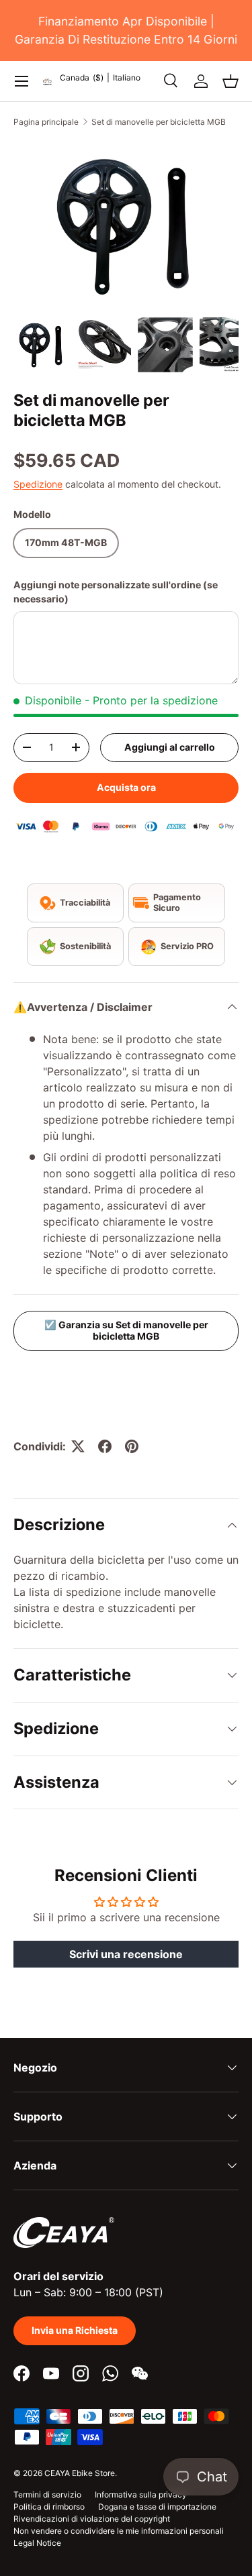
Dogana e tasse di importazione (157, 2507)
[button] (230, 81)
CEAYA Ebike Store (80, 2473)
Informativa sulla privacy (141, 2494)
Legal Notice (37, 2543)
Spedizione (38, 484)
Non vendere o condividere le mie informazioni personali (119, 2531)
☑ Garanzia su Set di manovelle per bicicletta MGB (126, 1330)
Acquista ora (126, 787)
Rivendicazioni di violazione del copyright (92, 2519)
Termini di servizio (47, 2494)
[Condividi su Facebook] (105, 1446)
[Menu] (22, 81)
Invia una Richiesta (75, 2330)
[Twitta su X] (78, 1446)
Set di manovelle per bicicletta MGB (159, 122)
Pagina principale (46, 122)
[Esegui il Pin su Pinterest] (132, 1446)
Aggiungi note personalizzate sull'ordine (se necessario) (116, 592)
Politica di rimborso (49, 2507)
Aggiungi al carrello (170, 747)
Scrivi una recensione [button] (126, 1954)
